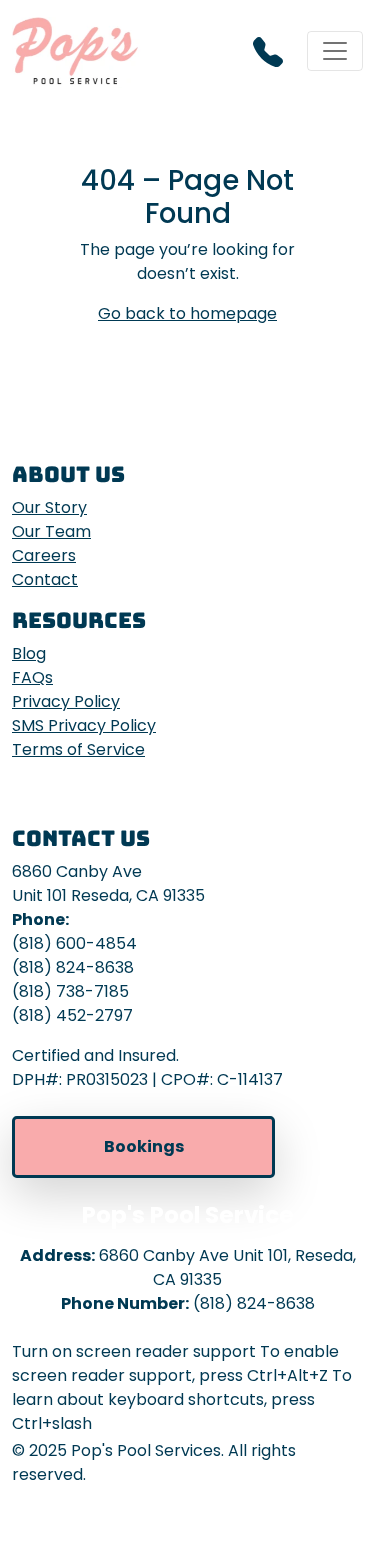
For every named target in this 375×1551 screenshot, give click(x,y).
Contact (45, 579)
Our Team (51, 531)
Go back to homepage (187, 313)
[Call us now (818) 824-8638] (268, 51)
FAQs (32, 677)
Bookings (144, 1146)
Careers (44, 555)
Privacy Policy (66, 701)
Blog (29, 653)
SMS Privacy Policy (84, 725)
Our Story (49, 507)
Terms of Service (78, 749)
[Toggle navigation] (335, 51)
